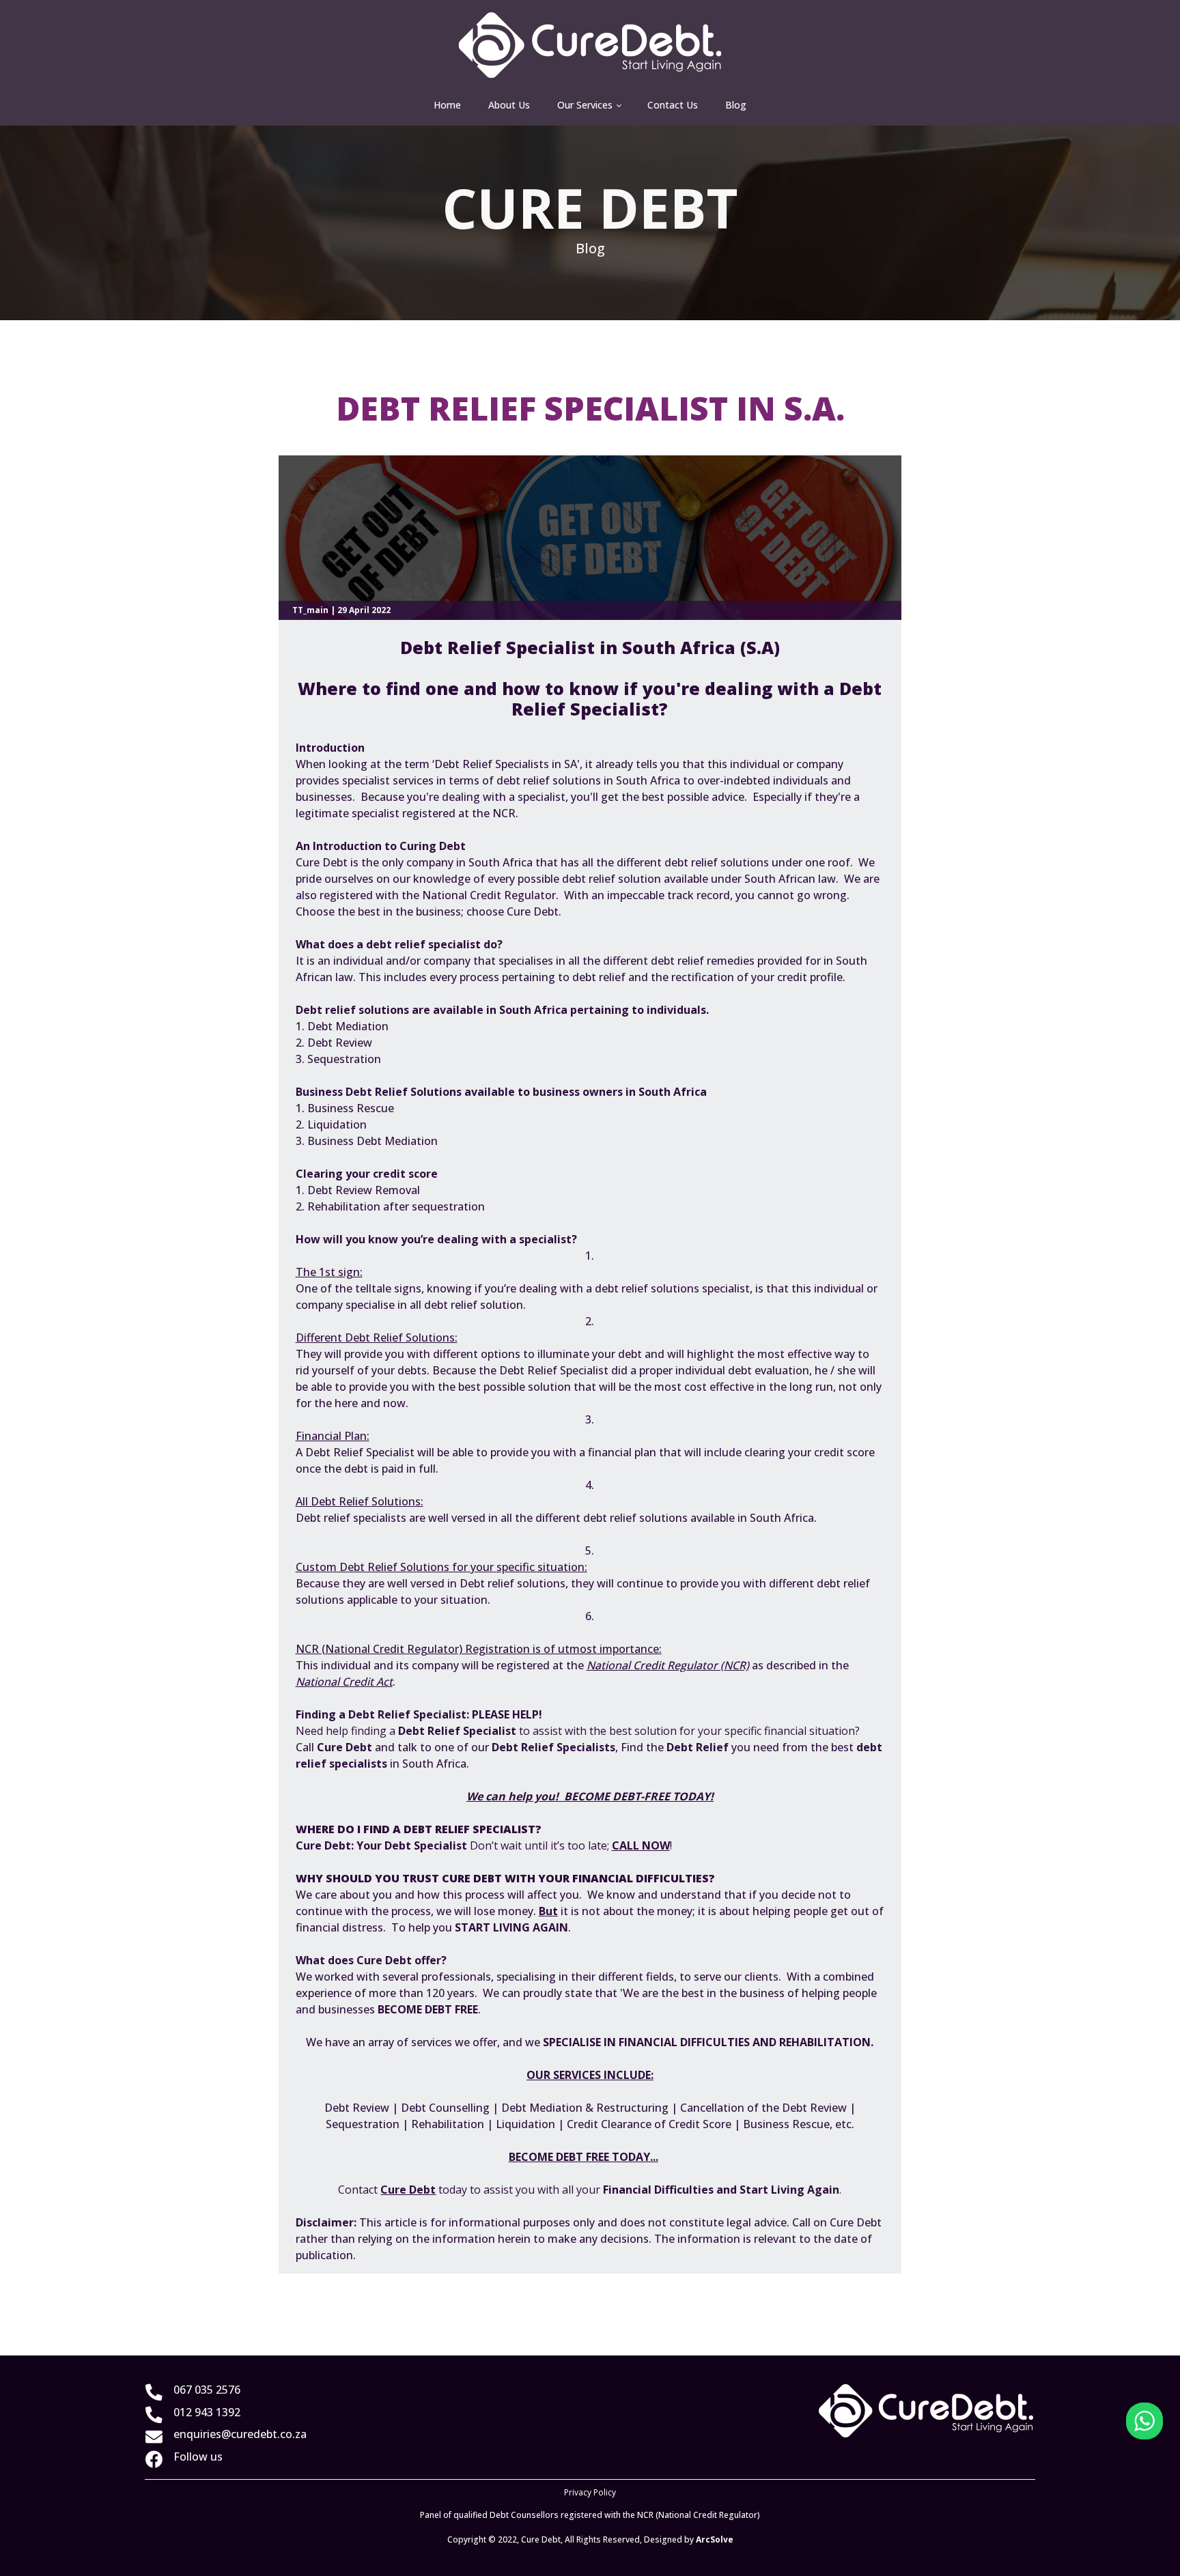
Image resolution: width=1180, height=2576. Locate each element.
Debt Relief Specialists (553, 1747)
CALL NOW (641, 1845)
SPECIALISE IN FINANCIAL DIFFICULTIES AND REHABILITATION (707, 2042)
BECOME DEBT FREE (428, 2009)
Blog (736, 105)
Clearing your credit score (367, 1174)
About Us (509, 105)
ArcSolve (715, 2539)
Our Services (585, 105)
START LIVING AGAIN (511, 1927)
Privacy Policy (590, 2492)
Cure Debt (856, 2222)
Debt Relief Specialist (459, 1731)
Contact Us (673, 105)
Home (447, 105)
